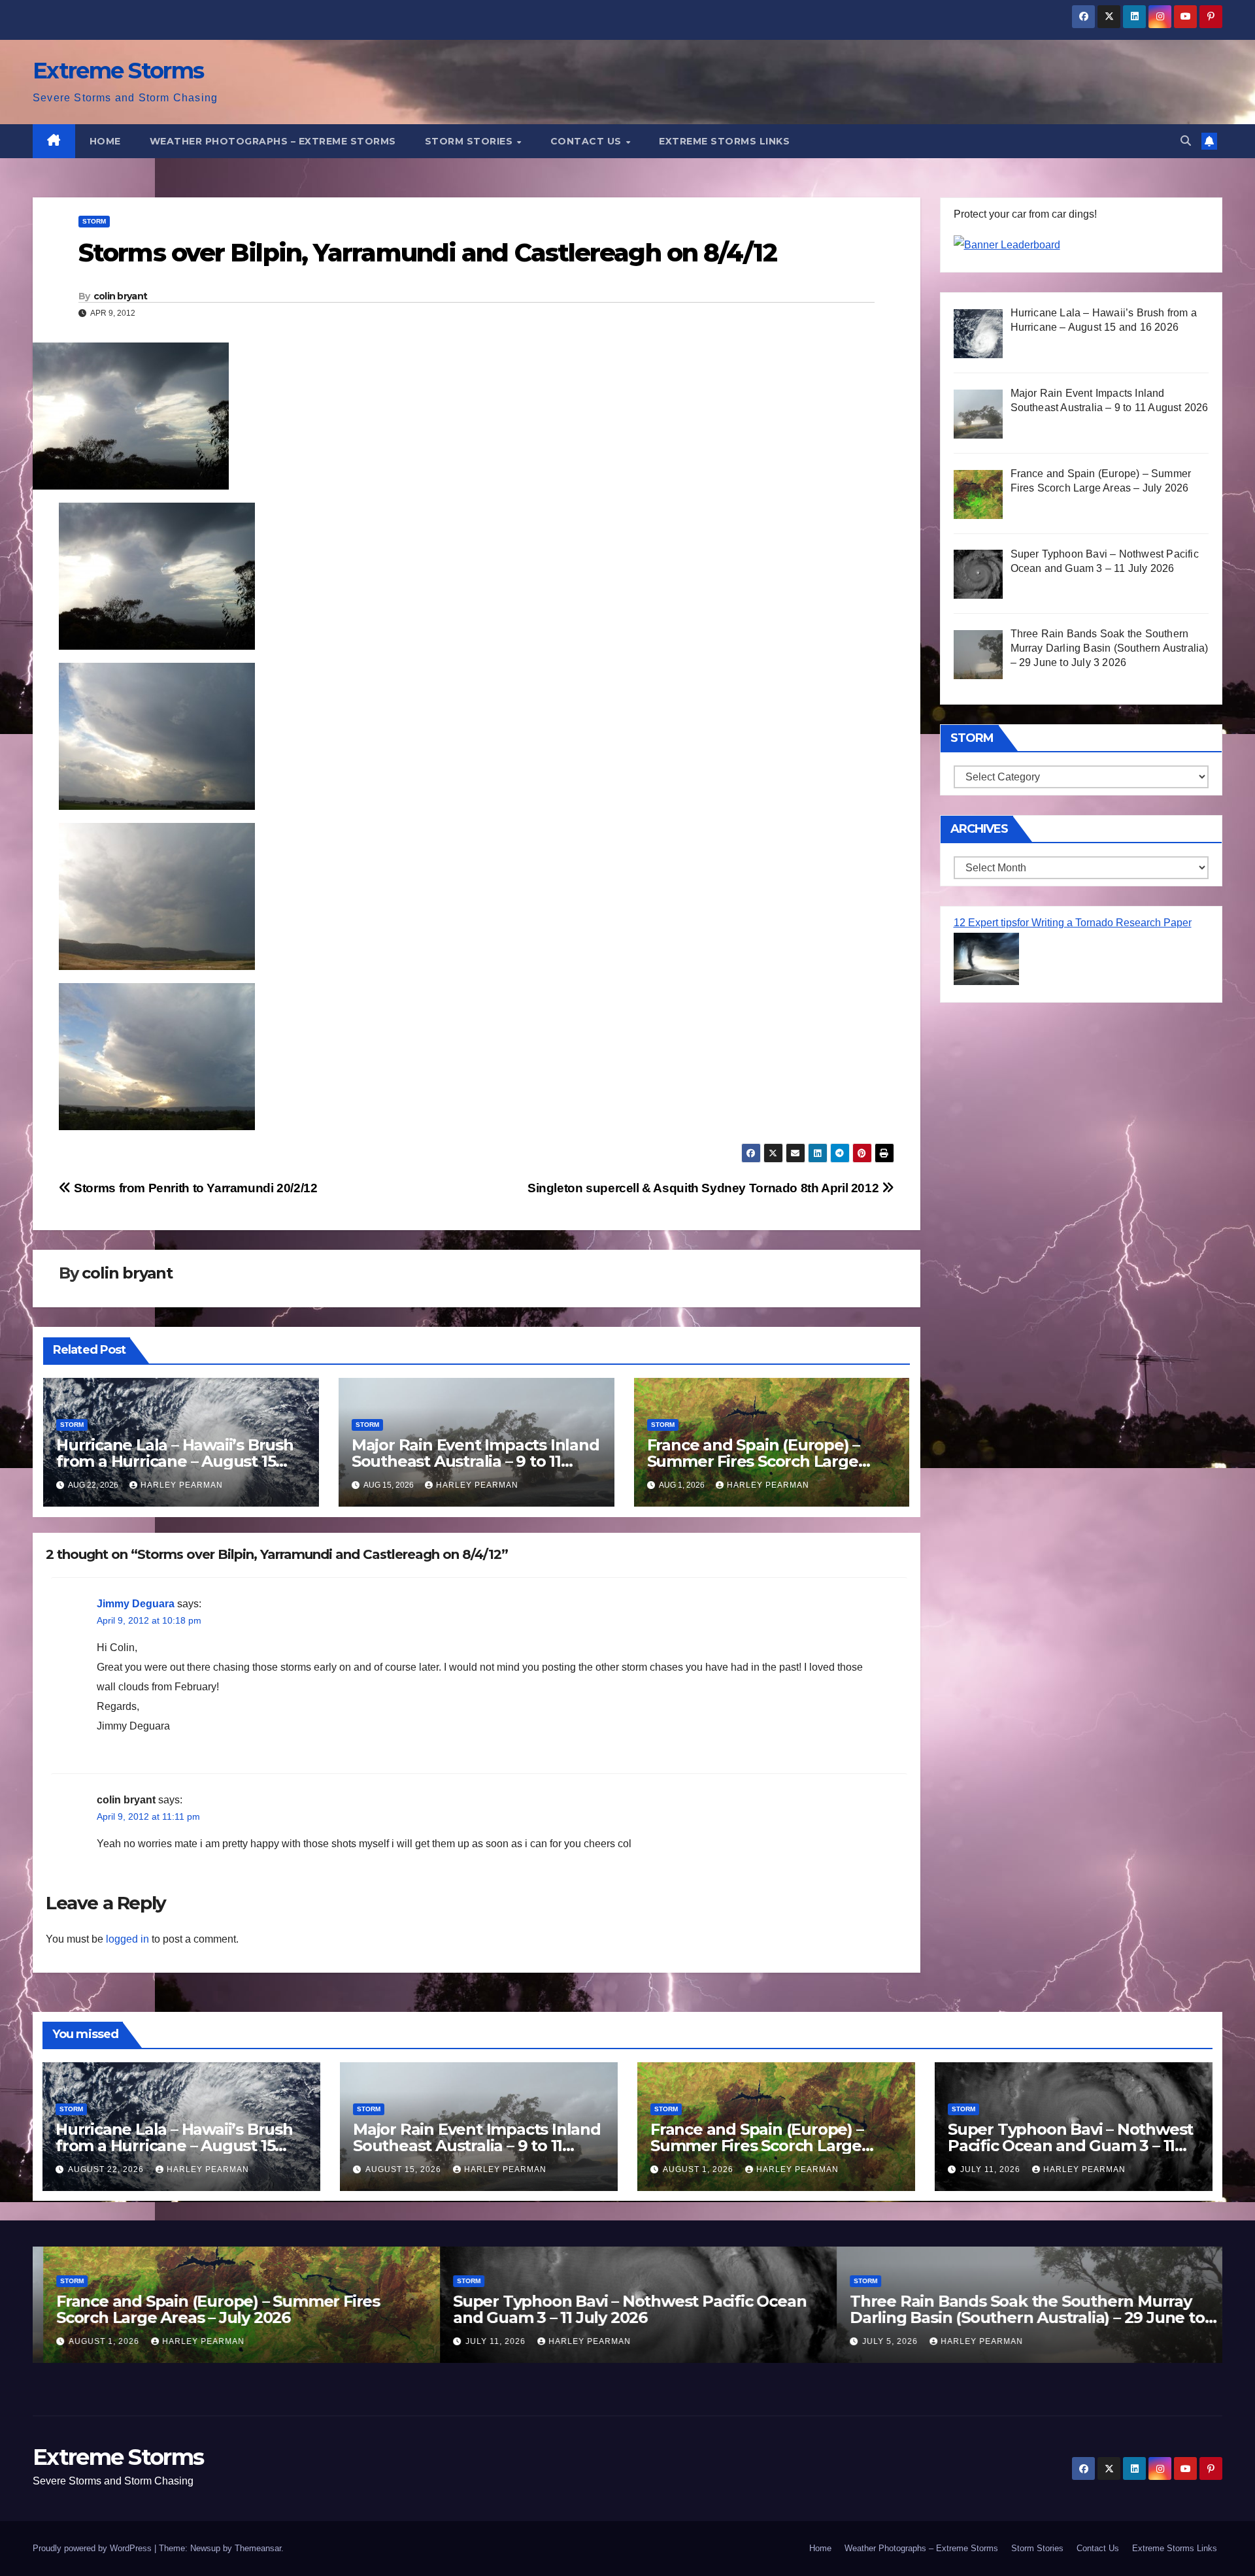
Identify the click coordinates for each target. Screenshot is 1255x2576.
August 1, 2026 (699, 2169)
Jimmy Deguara (136, 1604)
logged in (127, 1939)
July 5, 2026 (881, 2341)
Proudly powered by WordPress (93, 2548)
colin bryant (121, 296)
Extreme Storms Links (724, 141)
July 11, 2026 (992, 2169)
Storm (94, 221)
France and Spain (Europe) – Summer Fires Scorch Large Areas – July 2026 (754, 1461)
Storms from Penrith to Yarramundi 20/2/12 (194, 1188)
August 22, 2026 (107, 2169)
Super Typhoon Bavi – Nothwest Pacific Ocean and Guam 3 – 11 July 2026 (1070, 2146)
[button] (1186, 141)
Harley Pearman (182, 1485)
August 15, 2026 (405, 2169)
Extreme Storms (118, 71)
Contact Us (588, 141)
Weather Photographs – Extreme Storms (273, 141)
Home (105, 141)
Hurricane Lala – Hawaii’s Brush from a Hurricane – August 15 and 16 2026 (175, 1461)
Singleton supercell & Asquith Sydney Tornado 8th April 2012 (705, 1188)
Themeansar (258, 2548)
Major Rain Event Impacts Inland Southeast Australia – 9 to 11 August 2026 (476, 1461)
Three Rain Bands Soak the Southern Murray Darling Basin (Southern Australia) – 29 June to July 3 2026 (1017, 2317)
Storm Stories (470, 141)
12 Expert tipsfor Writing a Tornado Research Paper (1073, 923)
